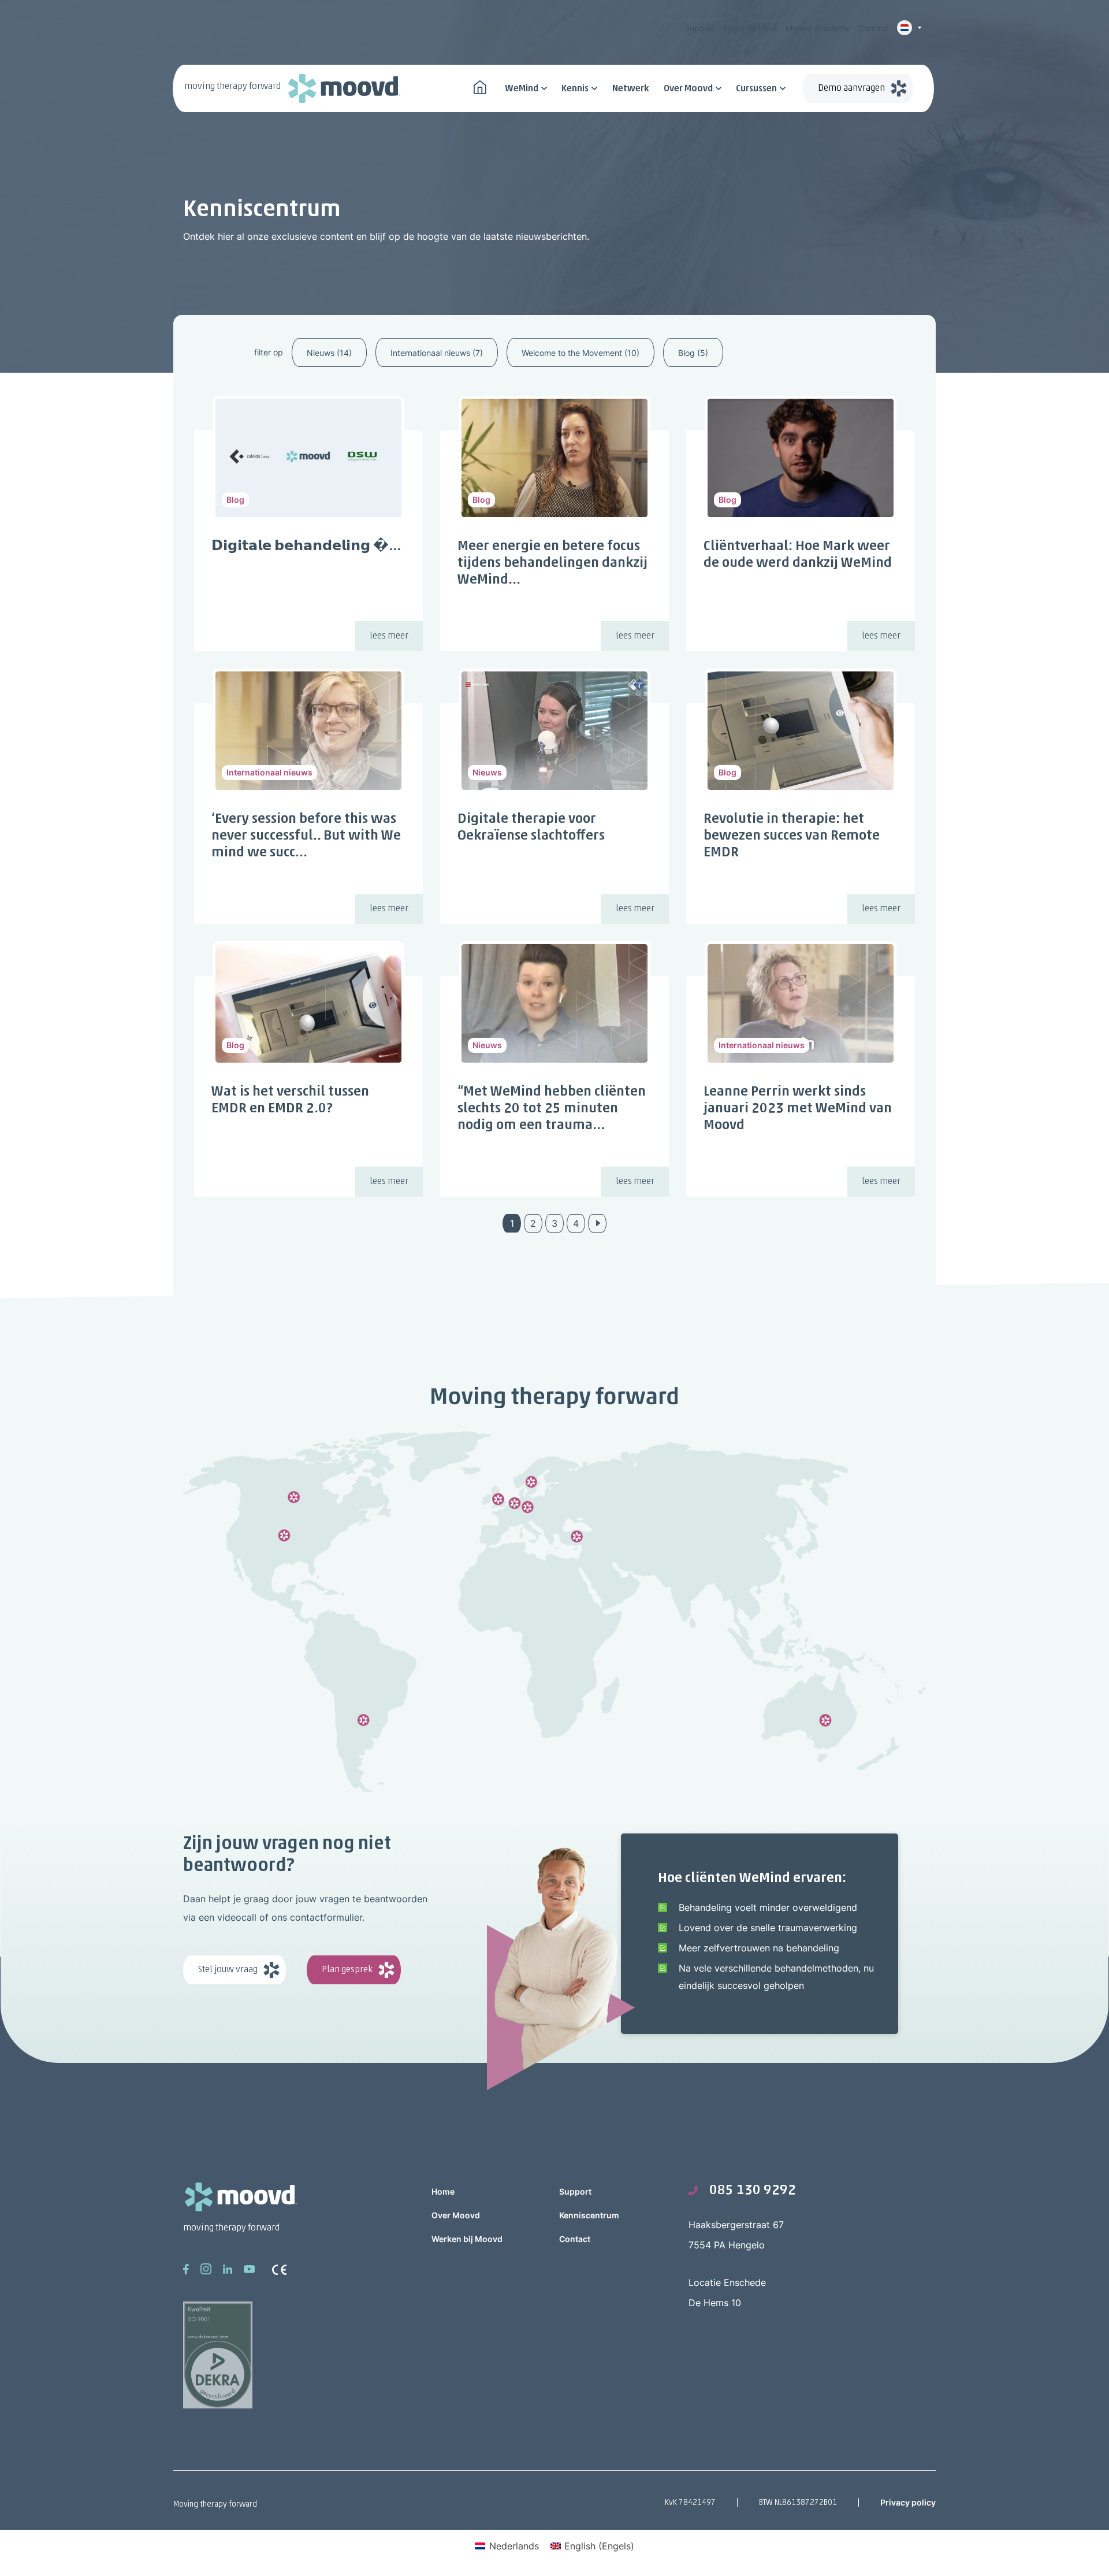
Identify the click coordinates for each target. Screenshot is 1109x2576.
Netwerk (631, 89)
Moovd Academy (818, 28)
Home (443, 2191)
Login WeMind (750, 28)
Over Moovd (688, 89)
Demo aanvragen (851, 88)
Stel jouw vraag (228, 1970)
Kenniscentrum (589, 2215)
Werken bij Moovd (467, 2239)
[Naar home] (480, 86)
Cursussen (756, 89)
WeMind (522, 89)
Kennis (575, 89)
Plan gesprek (347, 1970)
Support (700, 28)
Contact (873, 28)
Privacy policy (908, 2502)
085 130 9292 (753, 2191)
